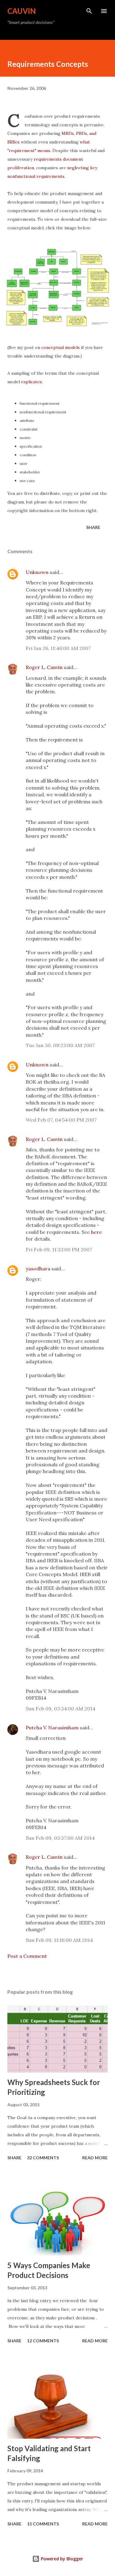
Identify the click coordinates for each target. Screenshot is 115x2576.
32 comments (43, 2158)
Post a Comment (27, 1956)
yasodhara (38, 1269)
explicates (31, 382)
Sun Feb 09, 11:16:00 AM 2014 (59, 1940)
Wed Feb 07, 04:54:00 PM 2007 (61, 1120)
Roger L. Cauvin (44, 667)
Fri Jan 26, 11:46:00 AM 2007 (58, 648)
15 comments (43, 2524)
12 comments (43, 2341)
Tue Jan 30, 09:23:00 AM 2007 (60, 1045)
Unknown (37, 572)
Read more (95, 2158)
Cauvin (22, 11)
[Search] (89, 11)
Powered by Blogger (61, 2559)
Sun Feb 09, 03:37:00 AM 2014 (60, 1838)
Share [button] (93, 527)
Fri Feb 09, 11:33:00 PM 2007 (59, 1250)
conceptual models (61, 347)
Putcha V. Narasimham (52, 1728)
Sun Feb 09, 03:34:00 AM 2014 (61, 1709)
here (96, 1232)
